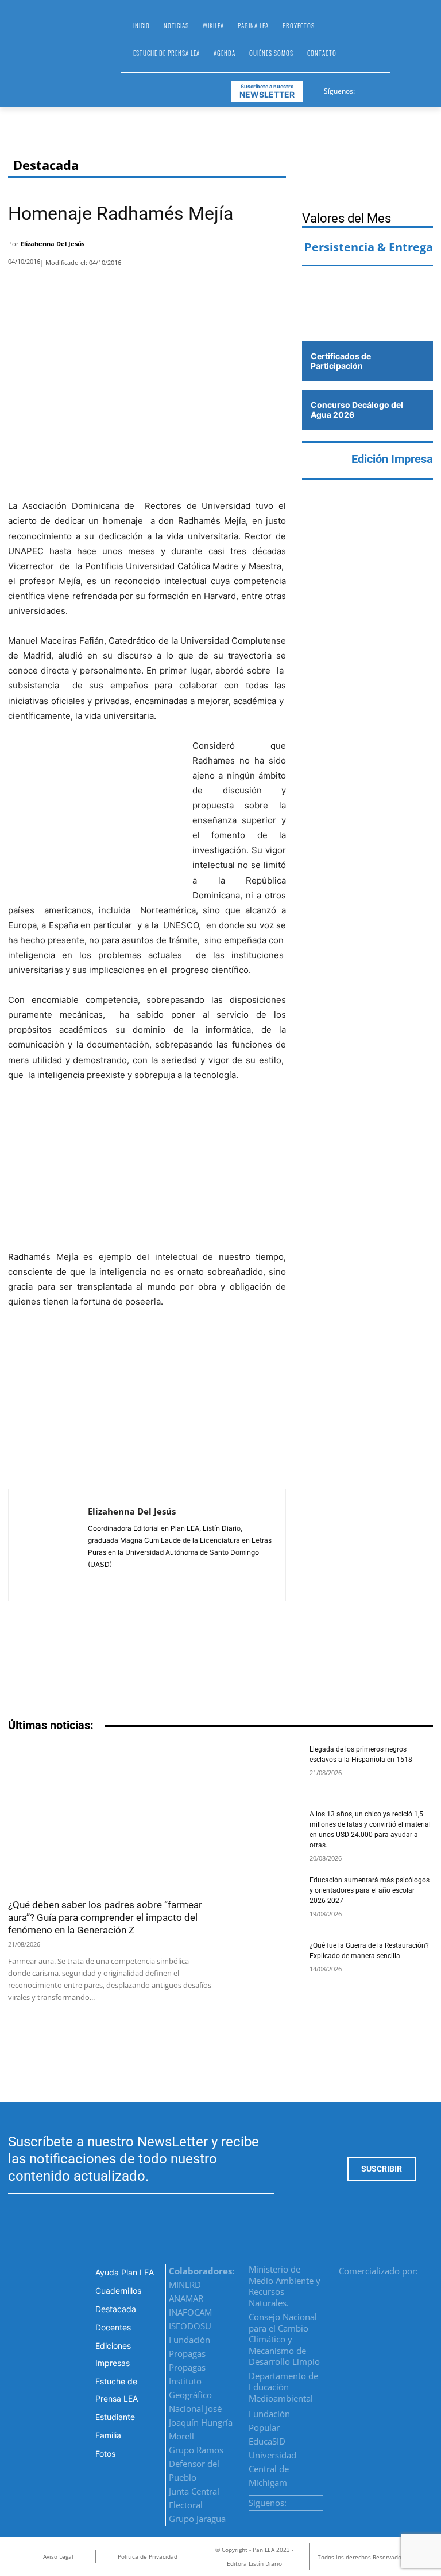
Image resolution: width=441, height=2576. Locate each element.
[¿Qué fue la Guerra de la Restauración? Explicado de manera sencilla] (264, 1965)
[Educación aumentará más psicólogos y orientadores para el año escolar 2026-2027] (264, 1900)
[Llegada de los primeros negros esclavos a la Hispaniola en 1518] (264, 1769)
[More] (274, 247)
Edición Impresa (392, 459)
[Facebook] (365, 89)
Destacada (46, 165)
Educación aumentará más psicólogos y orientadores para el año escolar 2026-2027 (370, 1890)
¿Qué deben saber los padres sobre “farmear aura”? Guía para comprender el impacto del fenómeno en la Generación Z (105, 1917)
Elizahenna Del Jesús (53, 244)
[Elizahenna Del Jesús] (48, 1545)
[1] (367, 318)
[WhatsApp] (243, 247)
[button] (404, 44)
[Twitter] (393, 89)
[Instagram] (378, 89)
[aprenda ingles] (367, 286)
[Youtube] (407, 89)
